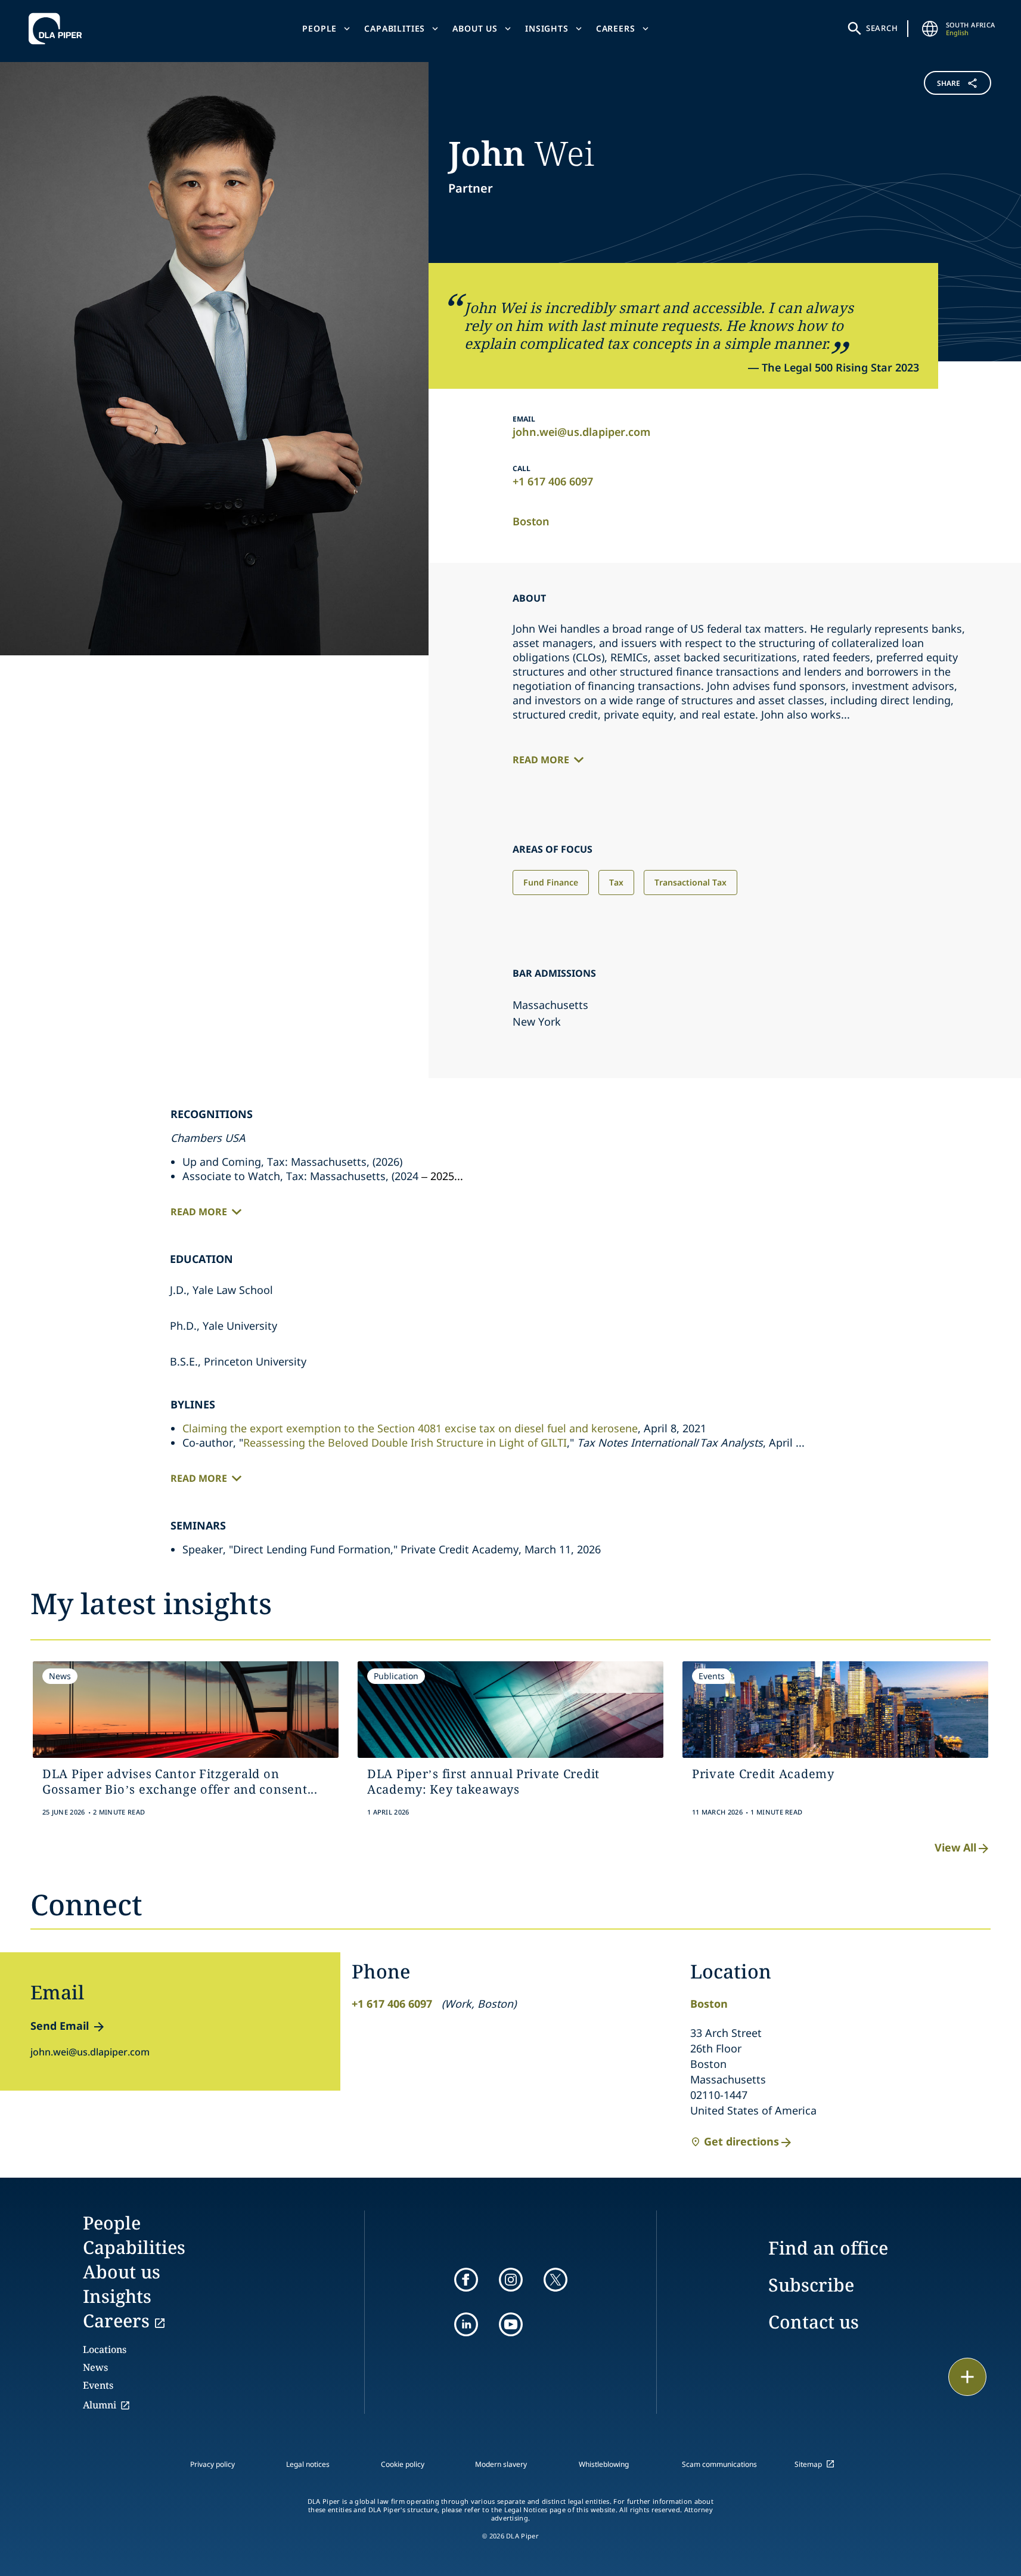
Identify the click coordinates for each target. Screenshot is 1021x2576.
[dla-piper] (58, 29)
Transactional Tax (691, 882)
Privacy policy (212, 2464)
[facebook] (466, 2280)
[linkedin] (466, 2324)
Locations (105, 2349)
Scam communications (719, 2464)
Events (98, 2385)
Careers (616, 28)
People (319, 28)
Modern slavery (501, 2464)
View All (955, 1847)
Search (882, 28)
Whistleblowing (604, 2464)
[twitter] (556, 2280)
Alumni (100, 2405)
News (95, 2367)
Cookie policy (403, 2464)
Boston (531, 521)
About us (475, 28)
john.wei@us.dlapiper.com (581, 432)
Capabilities (395, 28)
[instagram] (511, 2280)
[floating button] (967, 2377)
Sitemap (808, 2464)
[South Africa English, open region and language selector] (930, 29)
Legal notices (308, 2464)
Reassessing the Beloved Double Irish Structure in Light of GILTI (405, 1442)
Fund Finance (551, 882)
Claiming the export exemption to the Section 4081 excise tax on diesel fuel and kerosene (410, 1428)
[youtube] (511, 2324)
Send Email (60, 2026)
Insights (547, 28)
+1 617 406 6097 (553, 481)
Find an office (828, 2248)
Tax (616, 882)
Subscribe (811, 2285)
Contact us (814, 2322)
